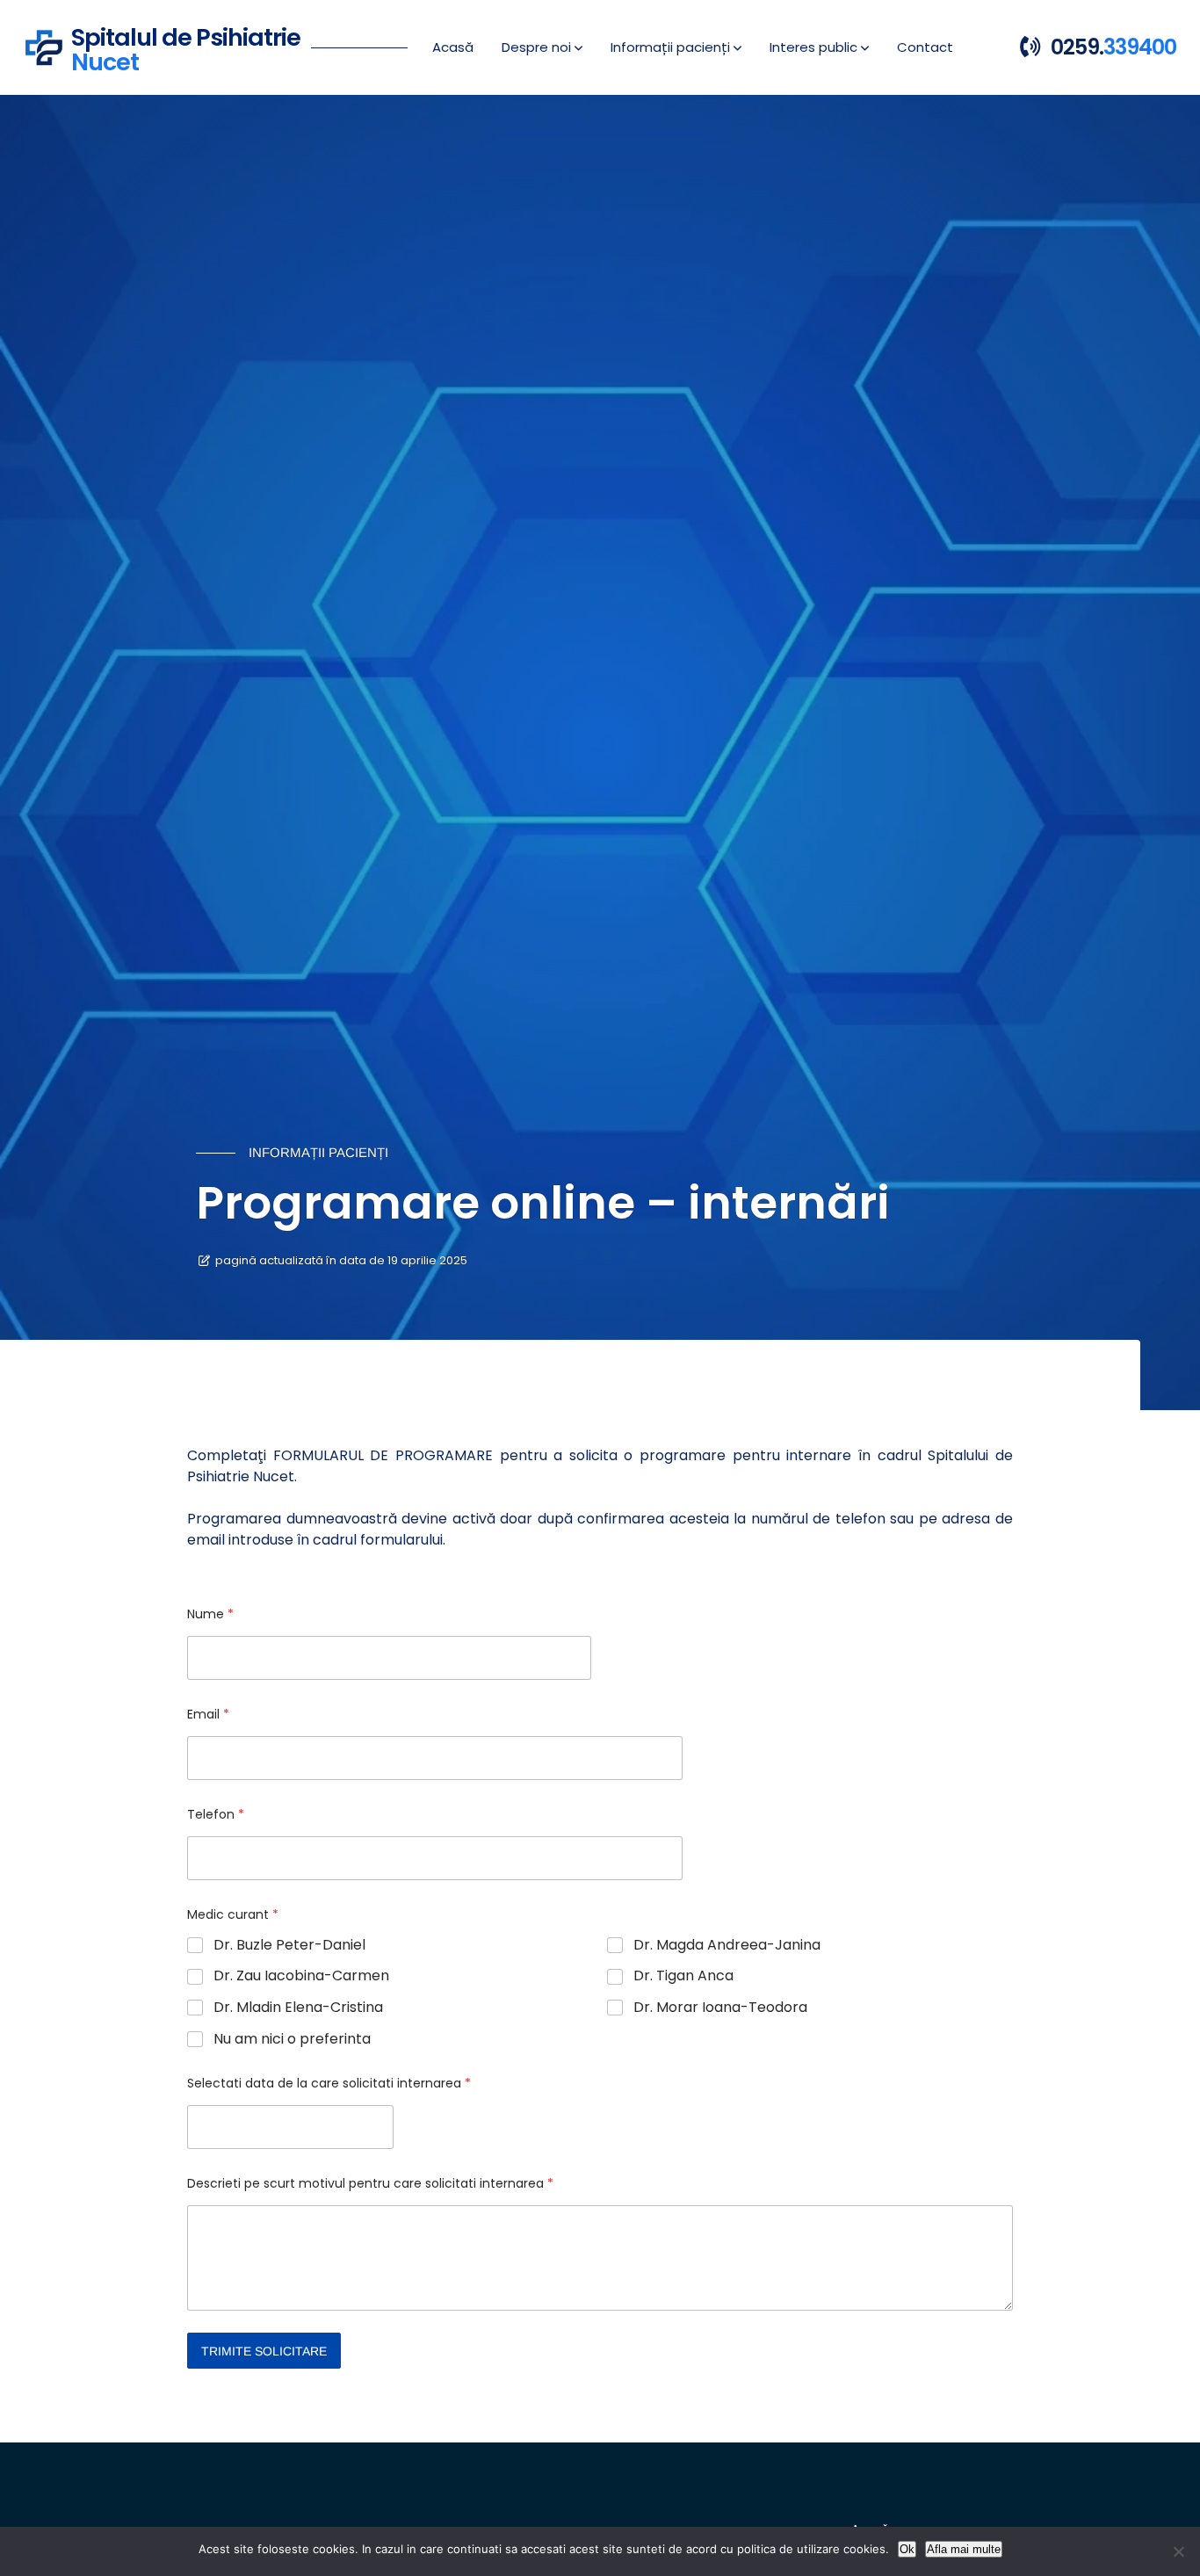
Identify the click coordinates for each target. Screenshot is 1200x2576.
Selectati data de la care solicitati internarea (329, 2084)
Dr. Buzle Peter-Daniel (289, 1946)
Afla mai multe (964, 2549)
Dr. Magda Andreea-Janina (727, 1946)
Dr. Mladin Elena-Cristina (298, 2008)
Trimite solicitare (264, 2351)
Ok (907, 2549)
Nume (210, 1614)
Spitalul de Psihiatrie (186, 47)
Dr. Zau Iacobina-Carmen (301, 1976)
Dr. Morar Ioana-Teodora (720, 2008)
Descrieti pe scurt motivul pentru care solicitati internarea (370, 2184)
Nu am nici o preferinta (292, 2040)
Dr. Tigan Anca (683, 1976)
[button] (542, 47)
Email (208, 1715)
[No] (1178, 2551)
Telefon (216, 1815)
